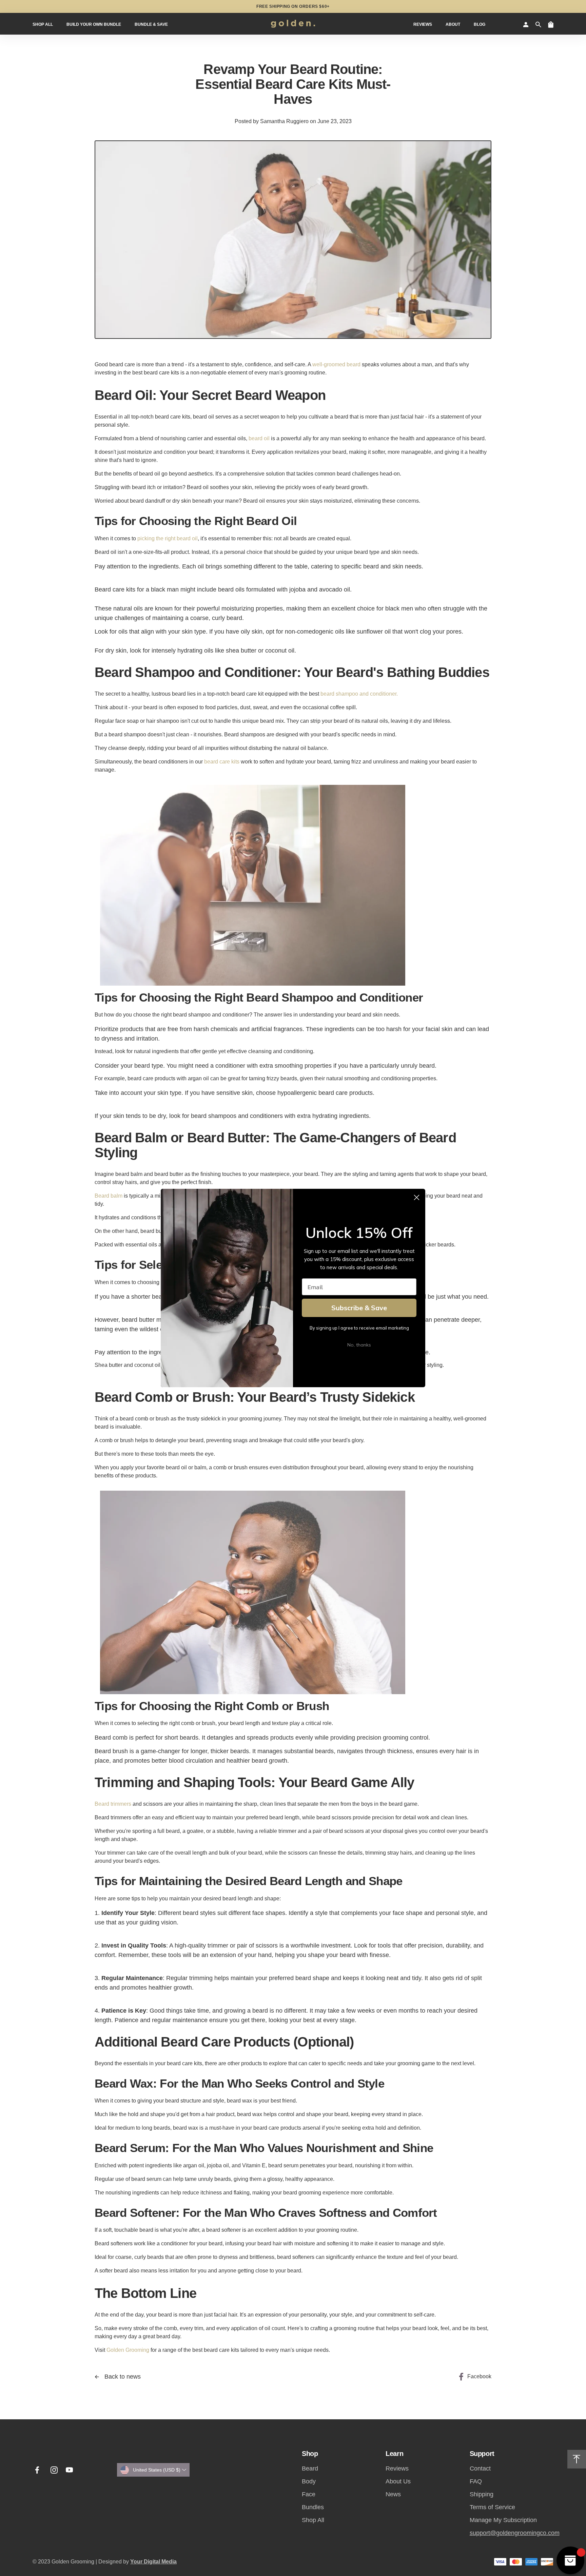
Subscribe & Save (359, 1308)
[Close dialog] (417, 1197)
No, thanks (359, 1345)
